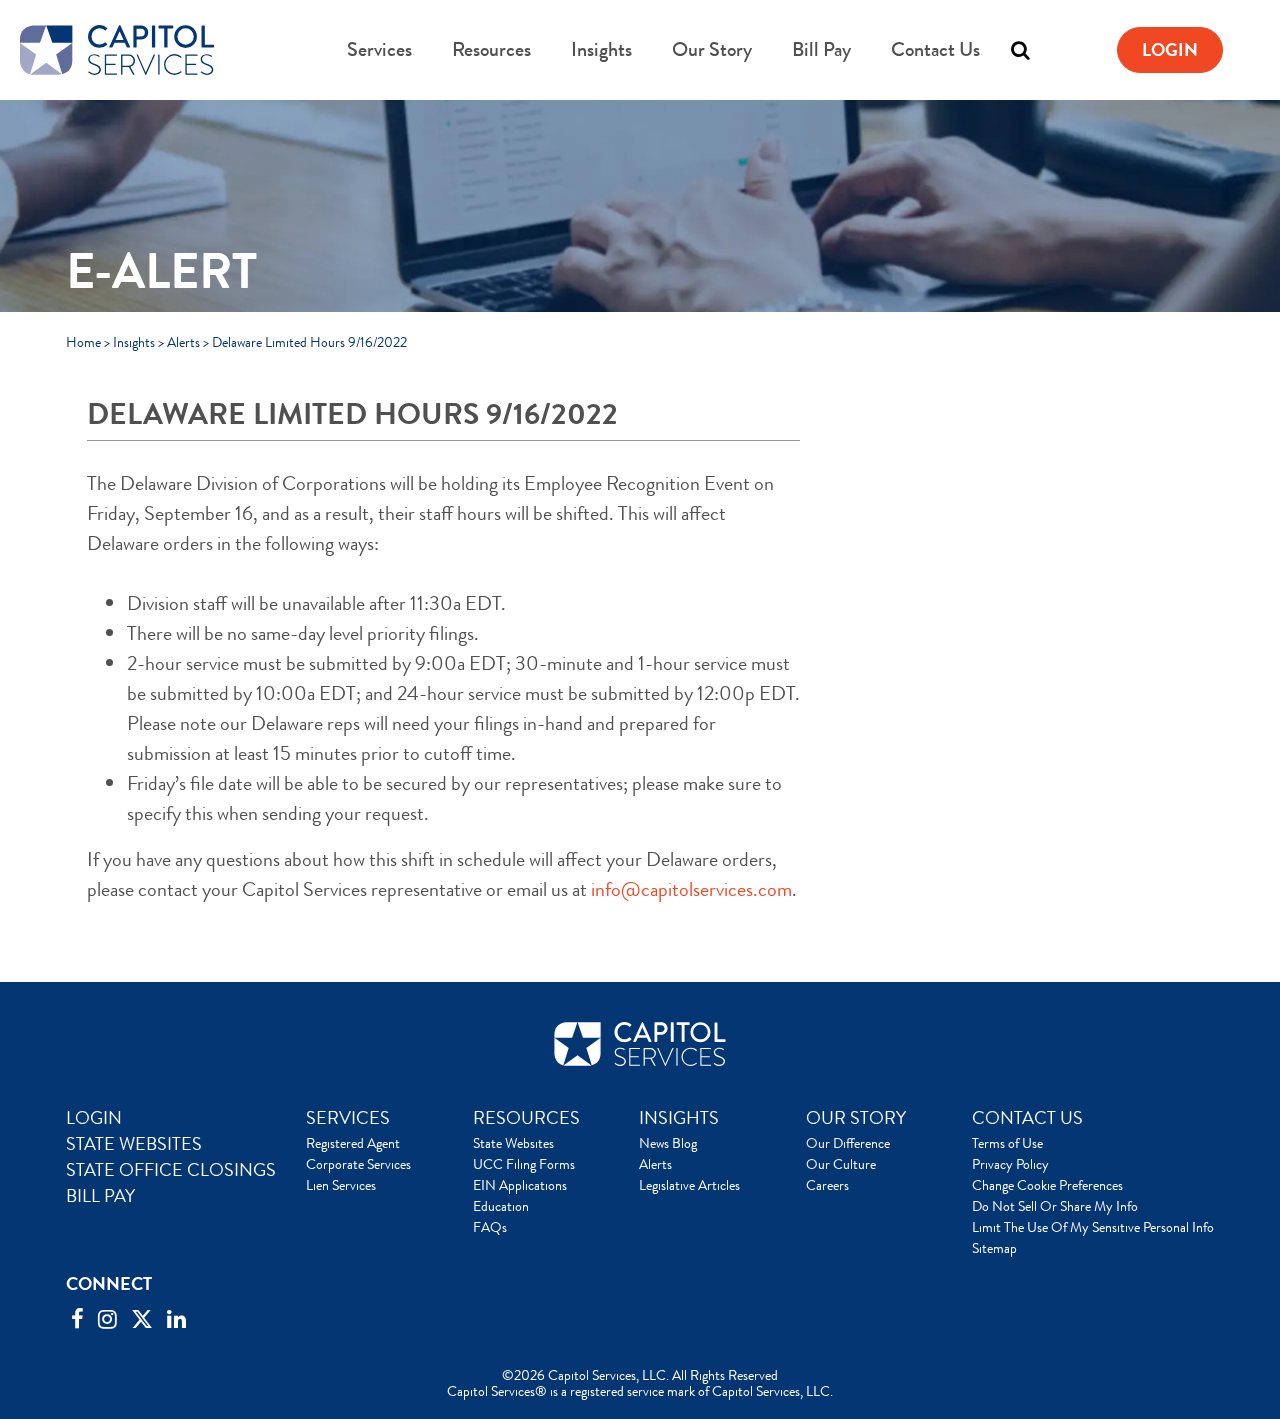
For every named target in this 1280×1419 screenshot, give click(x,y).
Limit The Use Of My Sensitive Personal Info (1093, 1227)
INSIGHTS (679, 1118)
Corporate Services (358, 1164)
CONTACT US (1027, 1118)
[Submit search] (980, 50)
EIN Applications (520, 1185)
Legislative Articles (689, 1185)
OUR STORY (856, 1118)
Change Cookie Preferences (1047, 1185)
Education (501, 1206)
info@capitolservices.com (691, 889)
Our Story (712, 49)
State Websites (513, 1143)
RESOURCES (526, 1118)
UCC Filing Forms (524, 1164)
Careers (827, 1185)
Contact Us (935, 49)
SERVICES (348, 1118)
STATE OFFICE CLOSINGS (171, 1170)
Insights (601, 49)
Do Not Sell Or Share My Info (1055, 1206)
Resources (491, 49)
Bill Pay (821, 49)
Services (379, 49)
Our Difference (848, 1143)
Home (83, 342)
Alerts (183, 342)
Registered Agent (353, 1143)
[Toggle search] (1020, 50)
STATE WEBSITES (134, 1144)
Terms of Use (1007, 1143)
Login (1170, 50)
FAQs (490, 1227)
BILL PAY (100, 1196)
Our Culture (841, 1164)
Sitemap (994, 1248)
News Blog (668, 1143)
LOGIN (94, 1118)
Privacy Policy (1010, 1164)
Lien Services (341, 1185)
